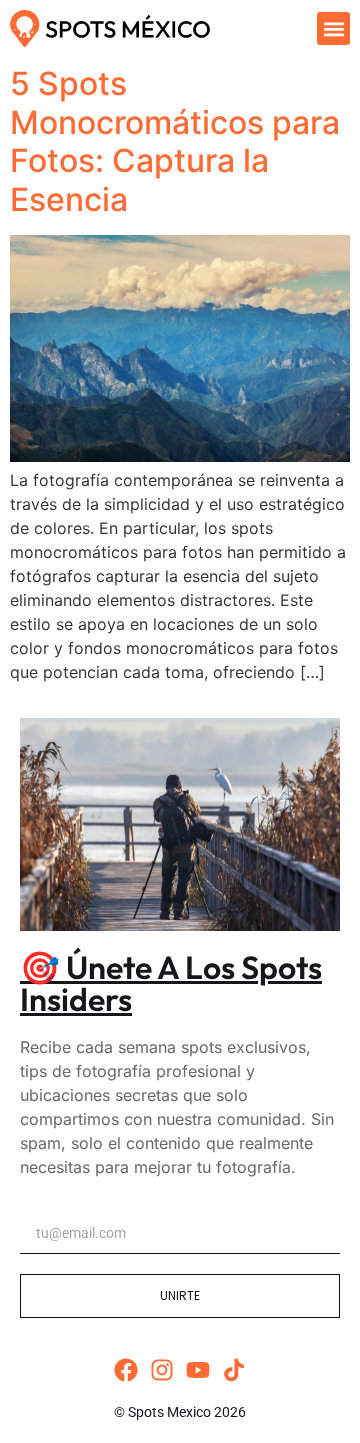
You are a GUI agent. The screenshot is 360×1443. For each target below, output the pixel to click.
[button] (333, 28)
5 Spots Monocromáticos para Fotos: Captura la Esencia (175, 141)
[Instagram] (162, 1370)
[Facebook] (126, 1370)
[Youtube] (198, 1370)
